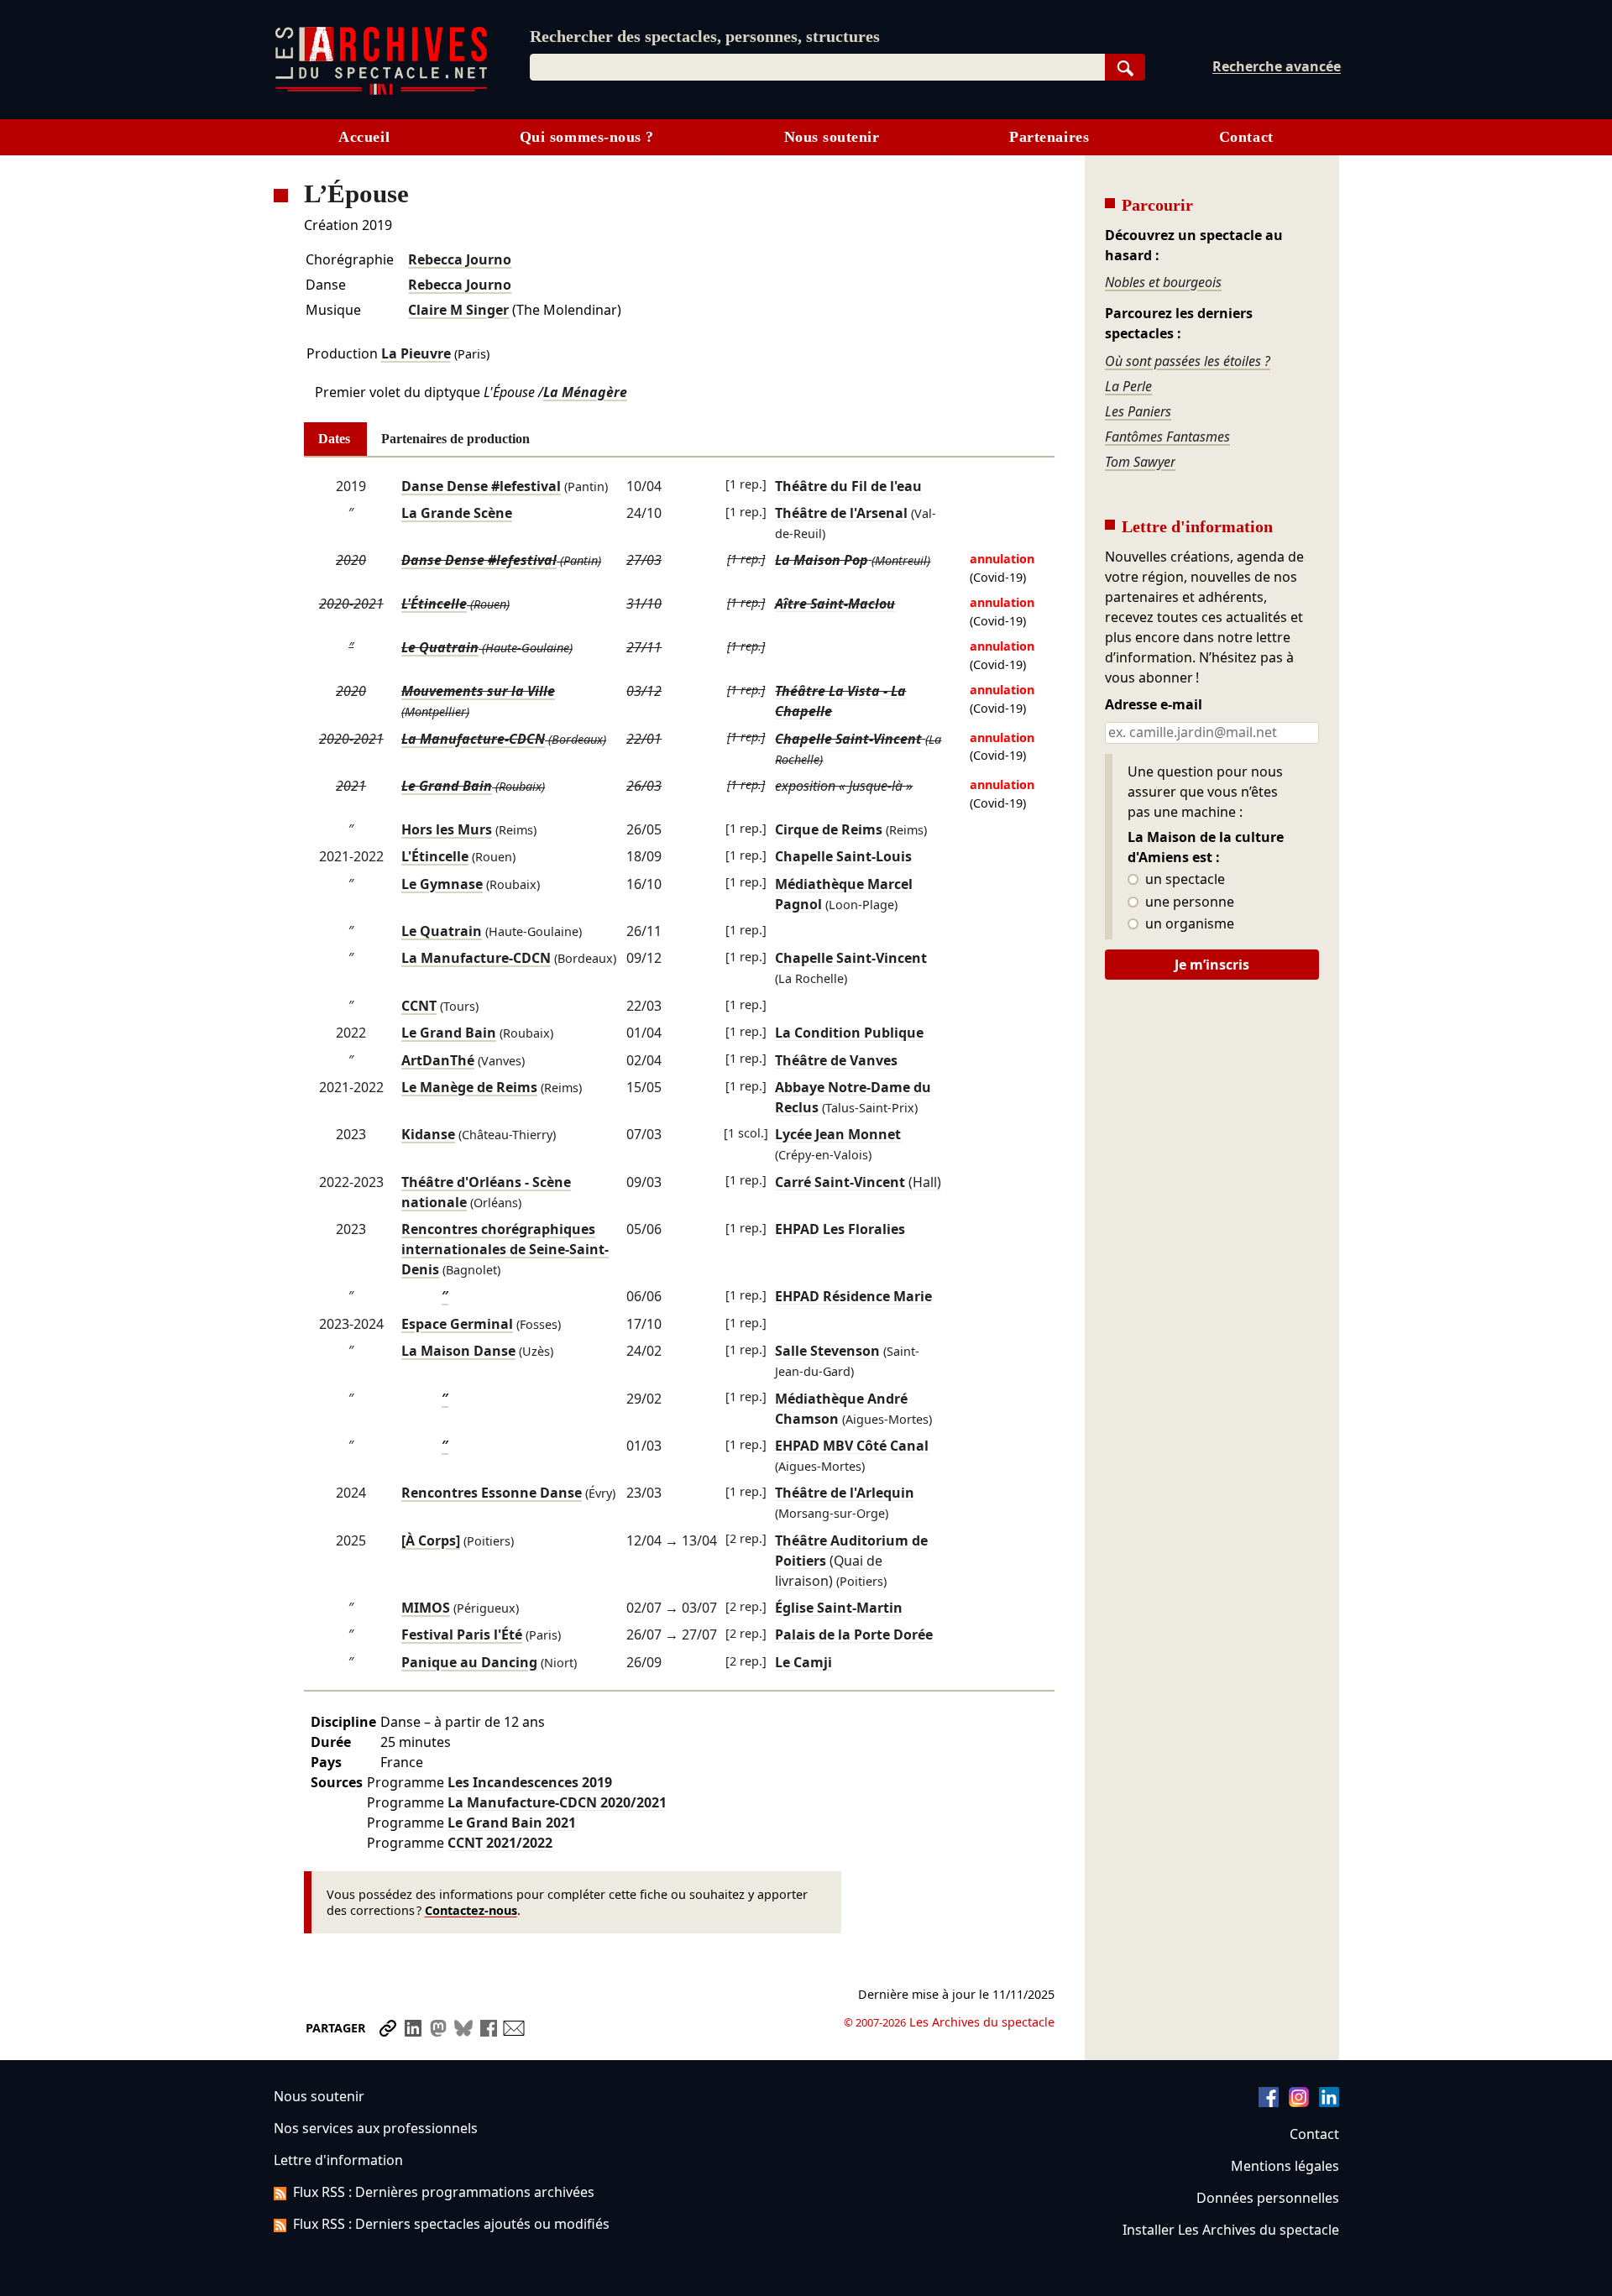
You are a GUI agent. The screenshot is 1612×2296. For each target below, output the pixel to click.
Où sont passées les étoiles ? (1188, 361)
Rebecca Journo (460, 259)
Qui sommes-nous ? (587, 137)
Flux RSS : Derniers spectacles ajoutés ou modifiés (451, 2224)
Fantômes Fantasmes (1167, 437)
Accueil (364, 137)
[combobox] (817, 67)
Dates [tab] (334, 439)
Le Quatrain (440, 647)
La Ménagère (585, 392)
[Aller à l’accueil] (381, 91)
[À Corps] (431, 1540)
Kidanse (428, 1134)
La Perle (1128, 386)
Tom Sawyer (1140, 462)
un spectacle (1183, 880)
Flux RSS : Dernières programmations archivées (444, 2192)
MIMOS (426, 1608)
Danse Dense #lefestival (481, 486)
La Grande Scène (457, 513)
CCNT (419, 1006)
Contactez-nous (471, 1910)
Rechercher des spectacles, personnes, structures (705, 36)
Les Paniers (1138, 411)
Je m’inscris (1212, 965)
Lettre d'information (338, 2160)
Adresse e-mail (1154, 705)
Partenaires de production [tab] (455, 439)
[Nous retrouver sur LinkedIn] (1329, 2102)
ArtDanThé (438, 1060)
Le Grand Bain (447, 786)
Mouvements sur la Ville (478, 691)
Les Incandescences (530, 1782)
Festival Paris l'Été (462, 1634)
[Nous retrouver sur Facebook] (1269, 2102)
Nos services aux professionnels (376, 2128)
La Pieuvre (416, 353)
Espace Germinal (457, 1324)
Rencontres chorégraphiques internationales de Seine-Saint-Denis (505, 1249)
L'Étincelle (434, 604)
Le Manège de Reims (469, 1087)
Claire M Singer (458, 310)
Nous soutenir (832, 137)
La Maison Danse (458, 1351)
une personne (1188, 902)
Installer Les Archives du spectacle (1231, 2230)
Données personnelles (1268, 2198)
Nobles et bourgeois (1163, 282)
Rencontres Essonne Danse (492, 1493)
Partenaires (1049, 137)
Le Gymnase (442, 884)
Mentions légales (1285, 2166)
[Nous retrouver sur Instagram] (1299, 2102)
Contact (1246, 137)
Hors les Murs (447, 829)
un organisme (1188, 924)
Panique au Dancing (469, 1662)
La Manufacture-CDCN (473, 739)
